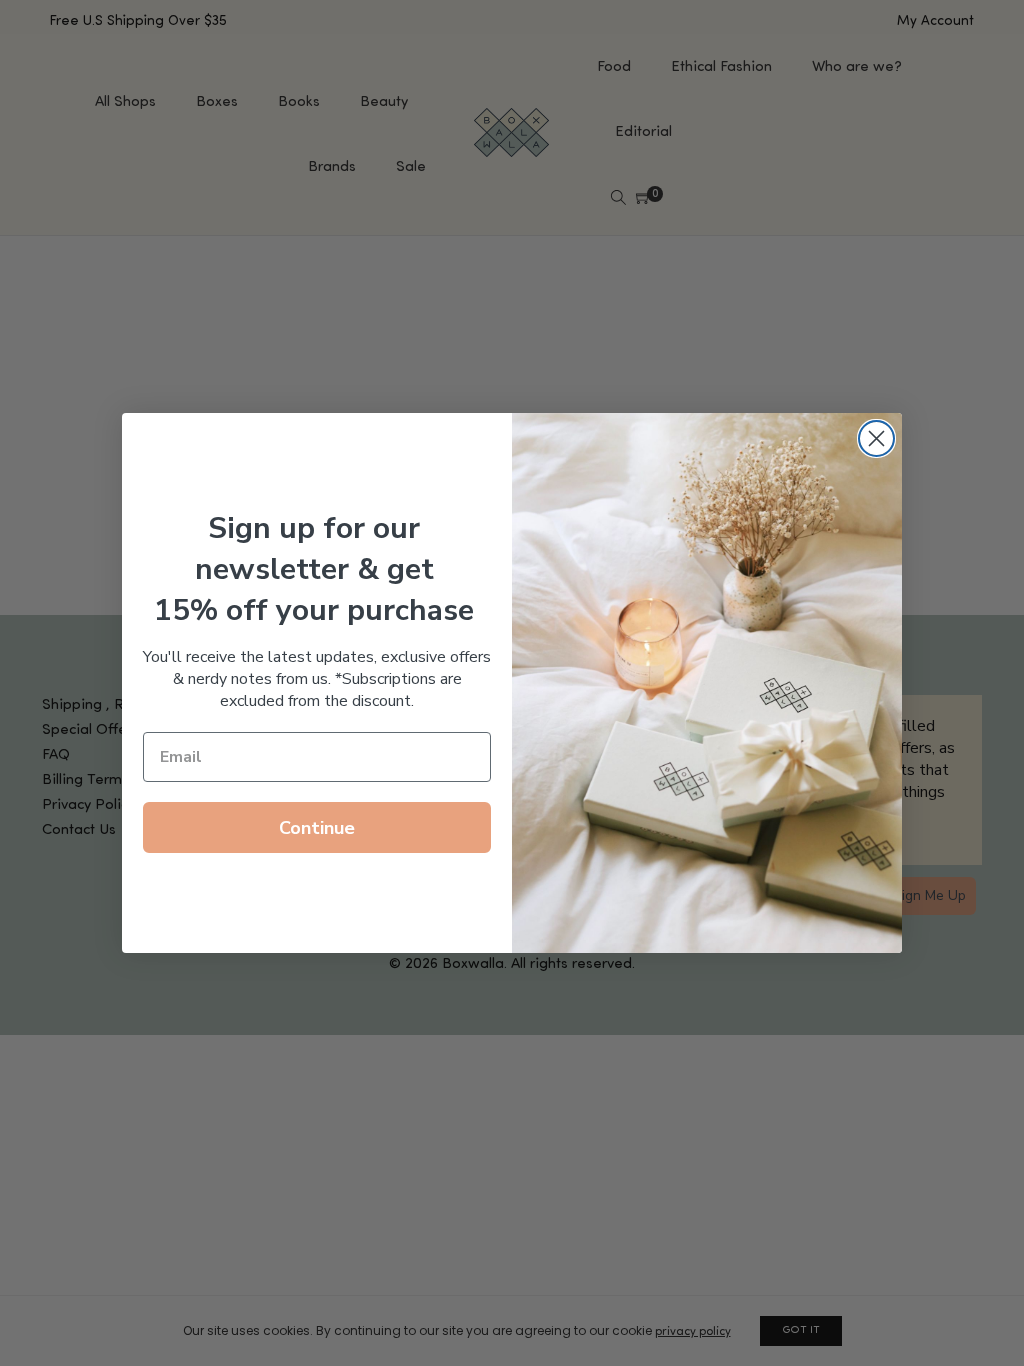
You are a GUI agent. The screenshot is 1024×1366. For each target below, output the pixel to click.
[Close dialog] (876, 438)
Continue (317, 828)
